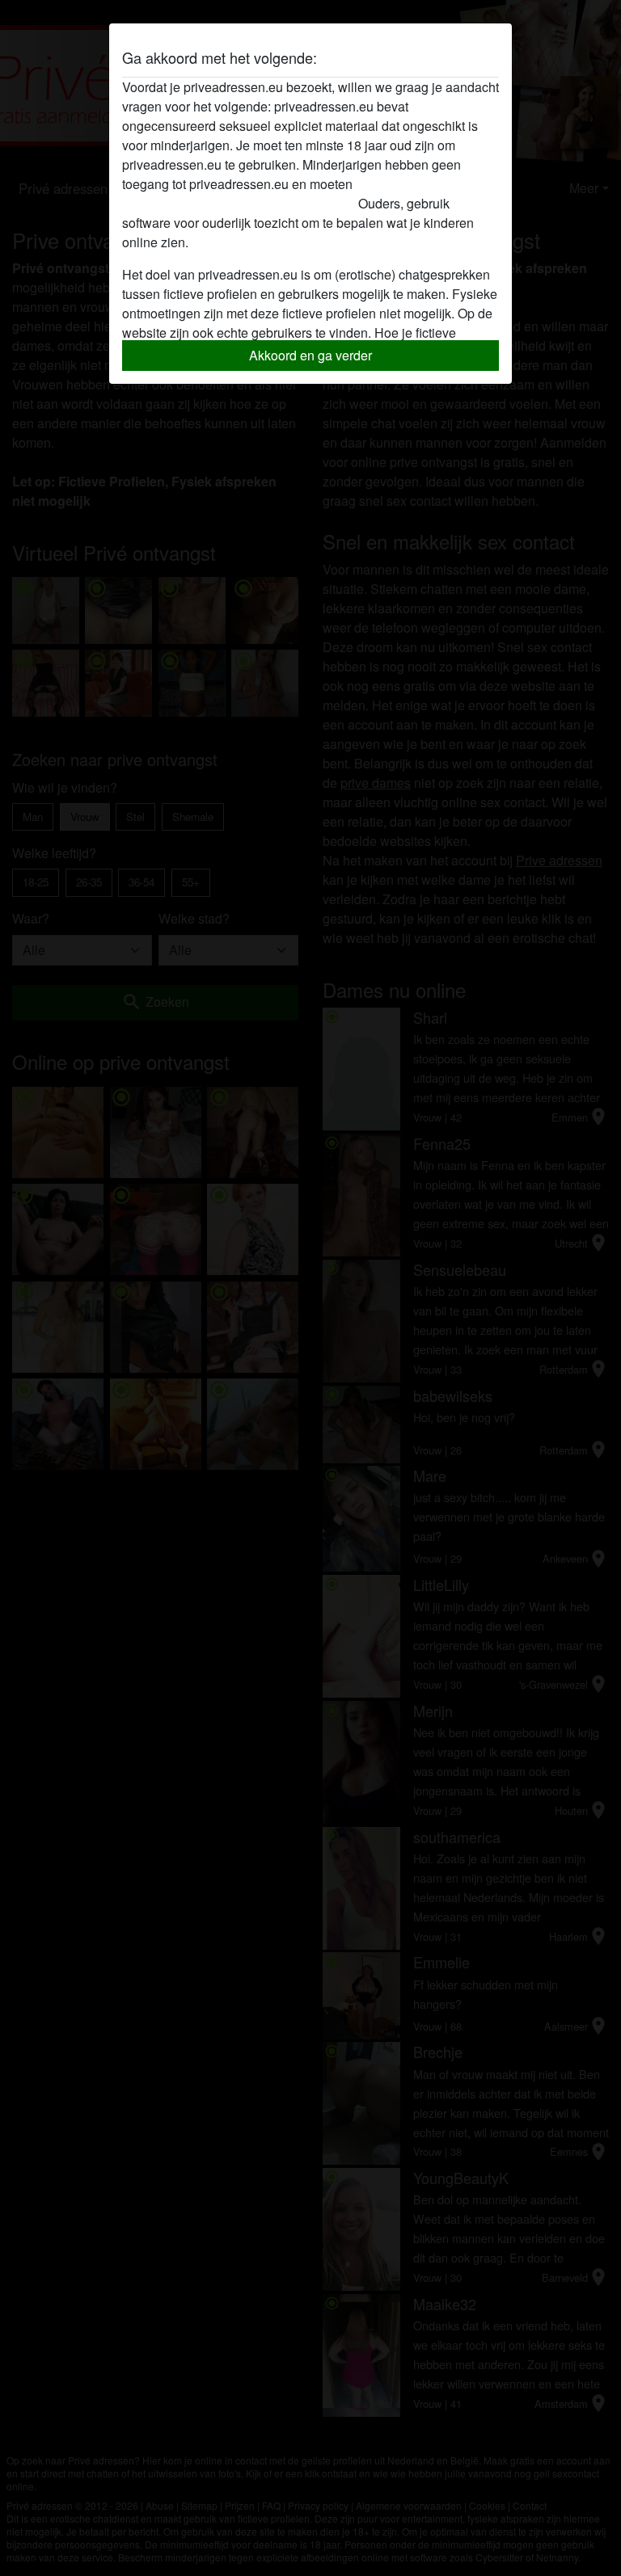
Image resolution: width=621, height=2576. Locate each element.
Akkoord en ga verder (310, 355)
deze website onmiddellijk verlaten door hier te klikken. (277, 194)
